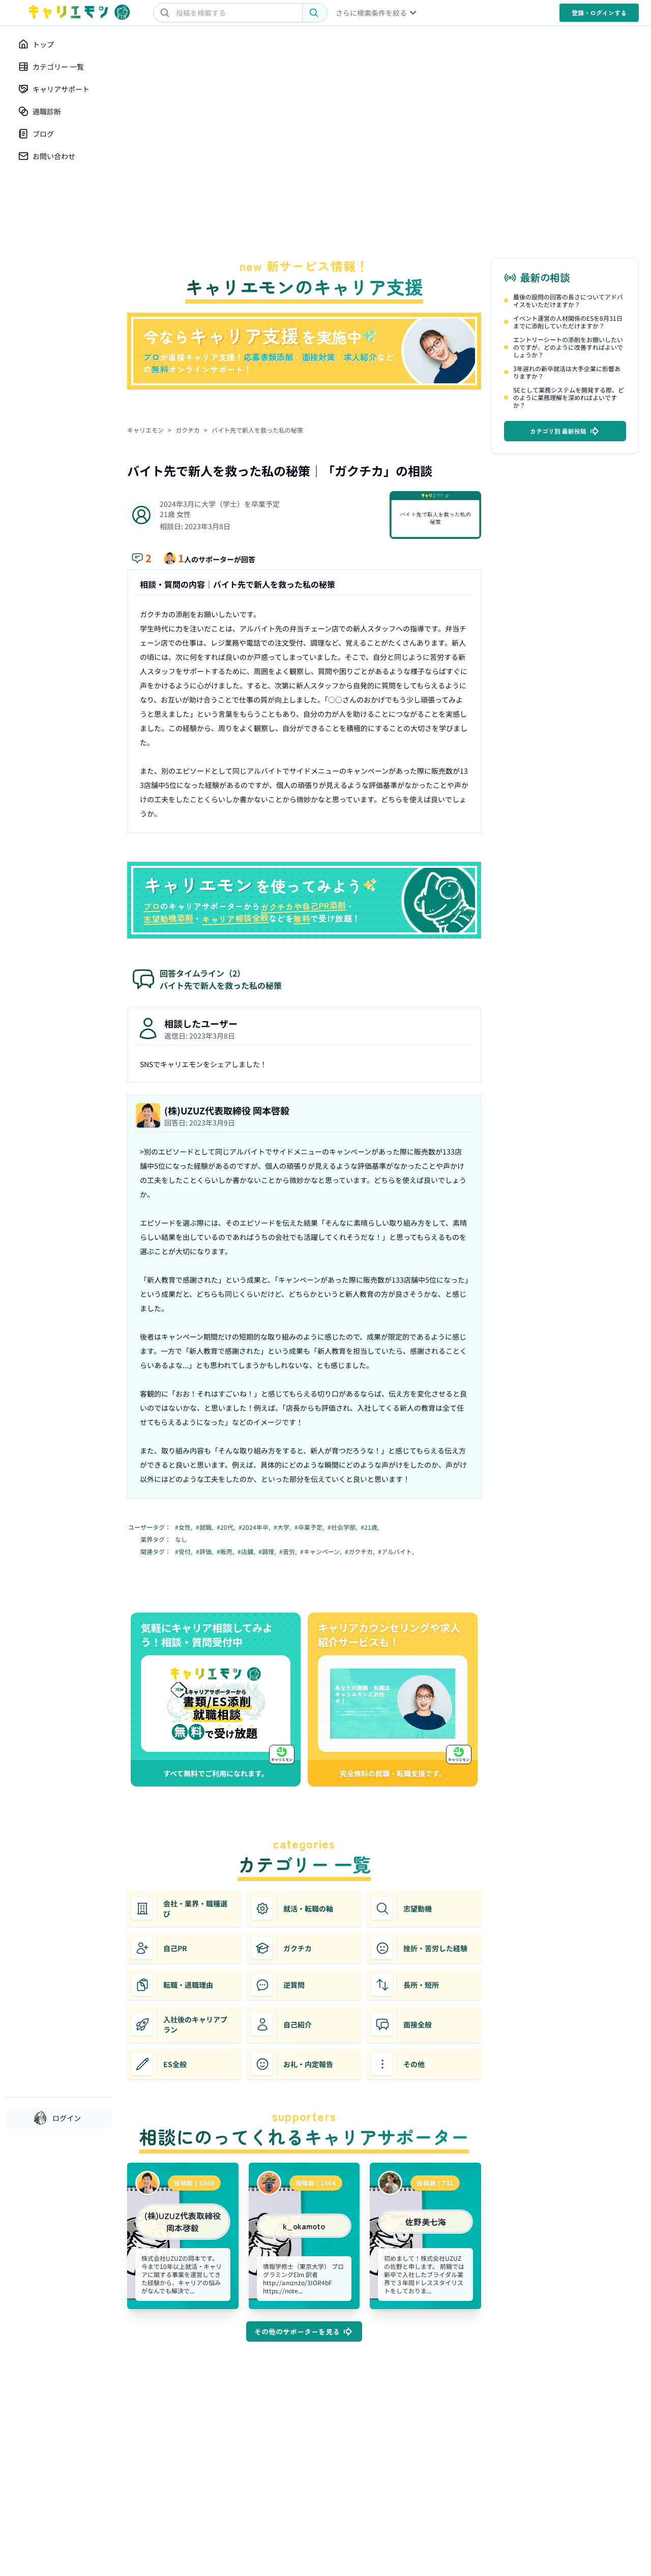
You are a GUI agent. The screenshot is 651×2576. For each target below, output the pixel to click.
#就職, (205, 1527)
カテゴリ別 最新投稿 (558, 431)
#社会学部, (343, 1527)
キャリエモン (145, 430)
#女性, (184, 1527)
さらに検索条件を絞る (371, 13)
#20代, (227, 1527)
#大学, (283, 1527)
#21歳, (371, 1527)
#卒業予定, (310, 1527)
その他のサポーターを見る (297, 2331)
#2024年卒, (255, 1527)
